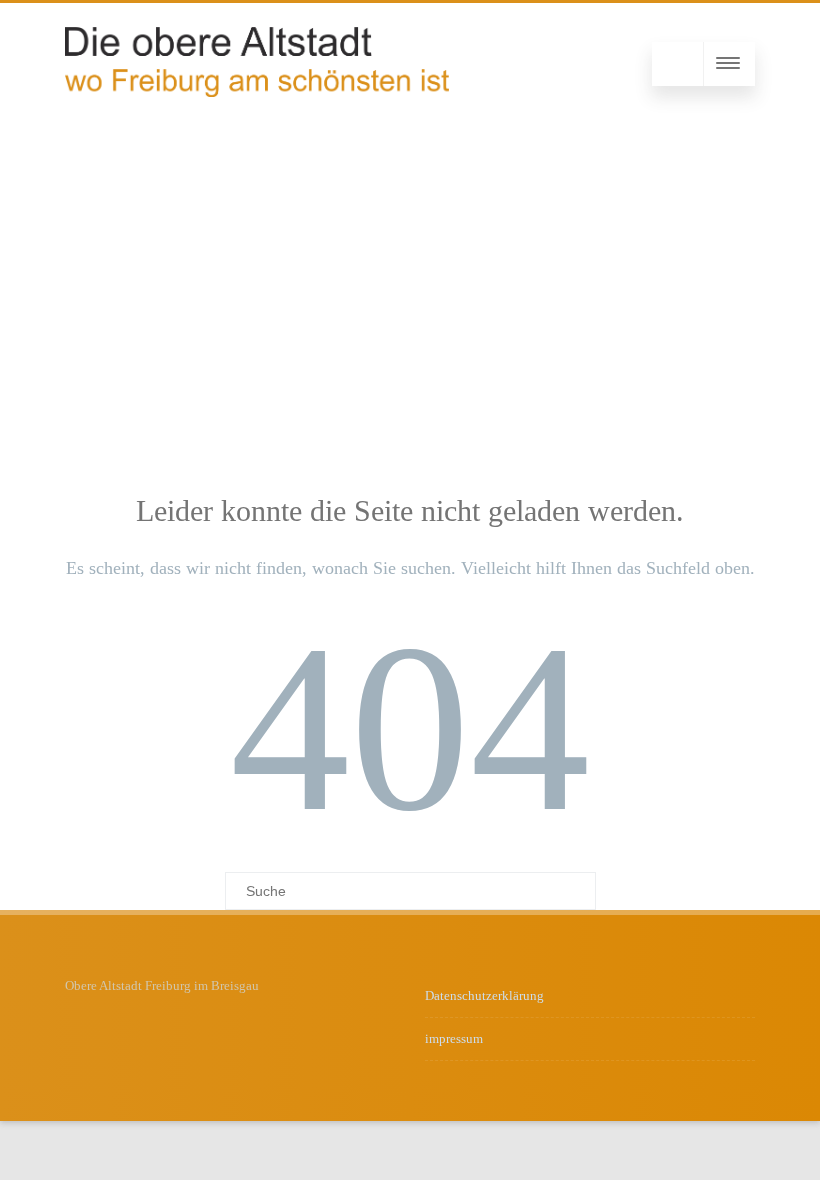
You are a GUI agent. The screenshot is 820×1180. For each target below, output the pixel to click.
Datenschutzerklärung (484, 995)
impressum (454, 1038)
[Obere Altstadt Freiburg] (257, 92)
